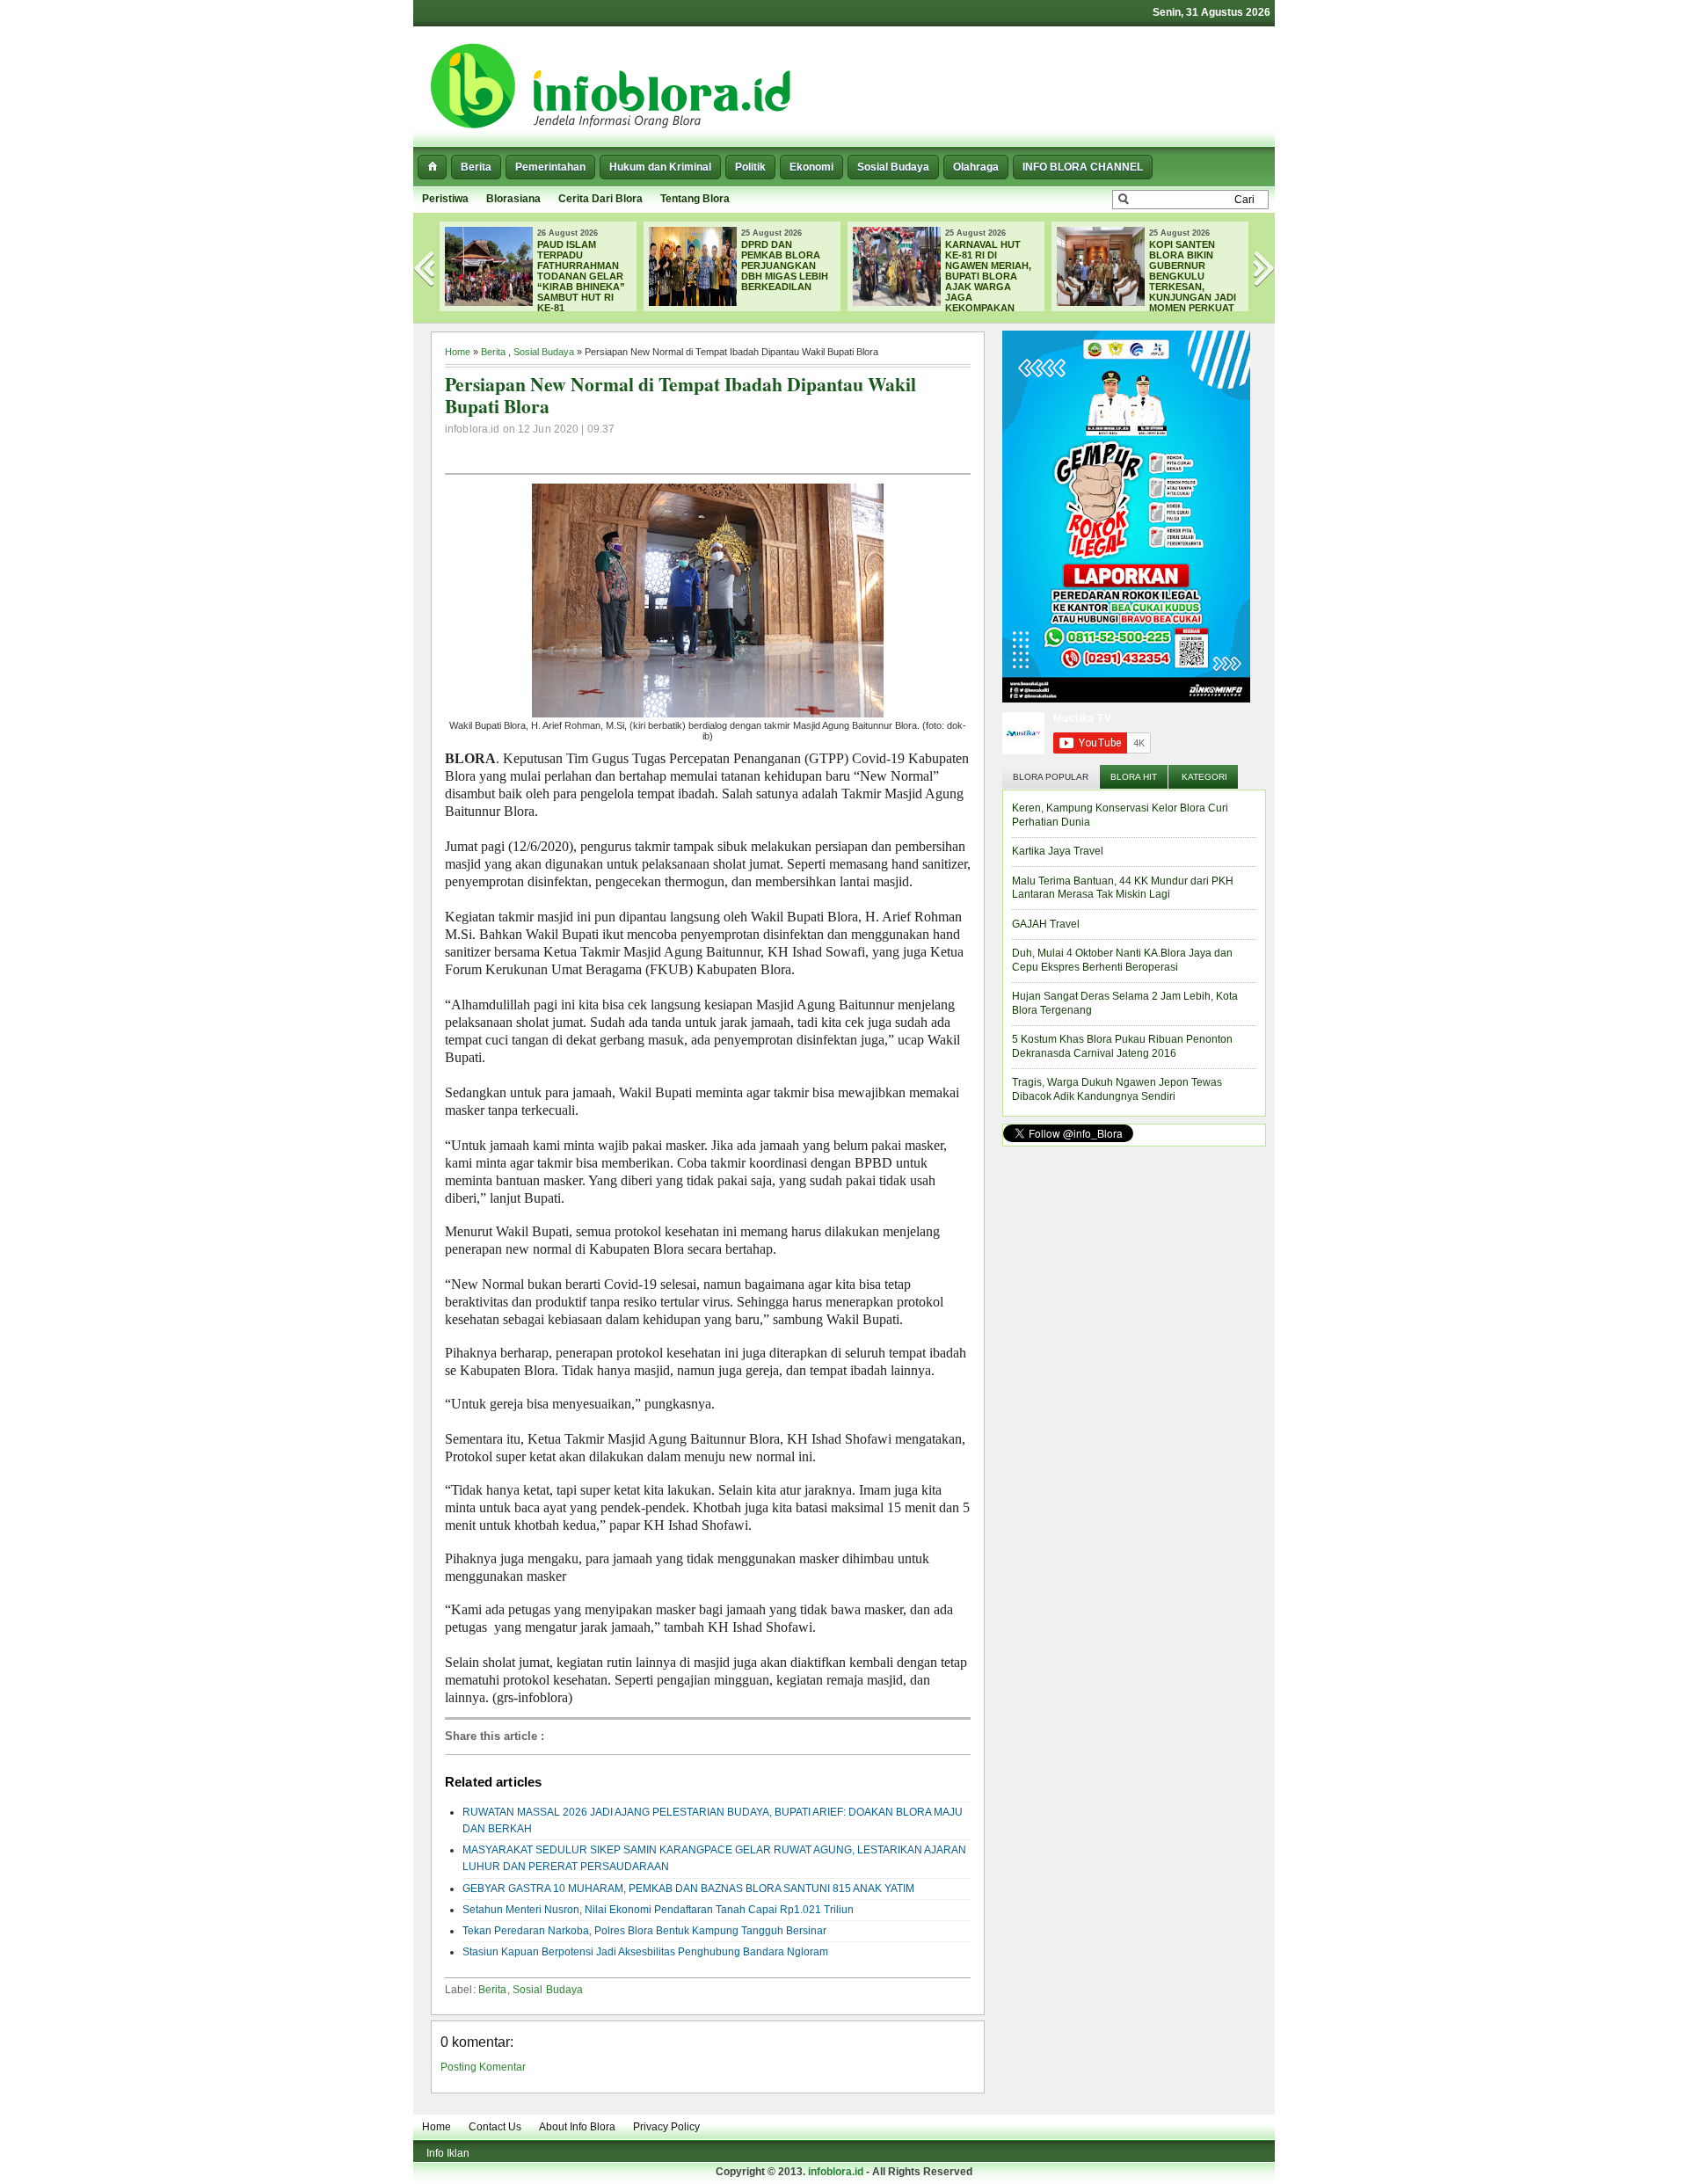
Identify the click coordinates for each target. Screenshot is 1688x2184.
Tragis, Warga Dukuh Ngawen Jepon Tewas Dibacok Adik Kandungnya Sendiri (1117, 1089)
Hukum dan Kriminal (660, 167)
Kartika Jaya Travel (1058, 851)
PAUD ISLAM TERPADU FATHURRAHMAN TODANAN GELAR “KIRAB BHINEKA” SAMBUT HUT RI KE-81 (581, 276)
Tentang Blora (695, 199)
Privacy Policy (666, 2127)
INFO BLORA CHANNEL (1083, 167)
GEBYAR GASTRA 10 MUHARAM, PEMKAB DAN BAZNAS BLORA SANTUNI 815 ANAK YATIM (688, 1889)
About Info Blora (577, 2127)
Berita (476, 167)
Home (458, 352)
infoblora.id (836, 2172)
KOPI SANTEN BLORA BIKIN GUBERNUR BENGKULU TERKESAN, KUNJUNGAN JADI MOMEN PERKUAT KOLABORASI (1146, 281)
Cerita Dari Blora (600, 199)
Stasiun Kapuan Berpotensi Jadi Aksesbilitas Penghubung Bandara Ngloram (645, 1952)
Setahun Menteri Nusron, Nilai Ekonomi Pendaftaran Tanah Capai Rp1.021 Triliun (658, 1910)
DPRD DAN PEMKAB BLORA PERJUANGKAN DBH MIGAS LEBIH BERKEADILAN (785, 266)
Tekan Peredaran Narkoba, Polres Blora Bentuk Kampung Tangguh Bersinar (644, 1931)
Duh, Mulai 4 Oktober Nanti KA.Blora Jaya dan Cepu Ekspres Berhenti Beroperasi (1122, 960)
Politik (750, 167)
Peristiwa (445, 199)
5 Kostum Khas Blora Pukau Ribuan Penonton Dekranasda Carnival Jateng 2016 (1122, 1046)
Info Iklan (448, 2153)
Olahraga (976, 167)
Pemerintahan (550, 167)
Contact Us (495, 2127)
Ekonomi (811, 167)
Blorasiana (513, 199)
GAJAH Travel (1046, 924)
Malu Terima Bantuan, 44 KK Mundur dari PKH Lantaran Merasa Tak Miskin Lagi (1123, 888)
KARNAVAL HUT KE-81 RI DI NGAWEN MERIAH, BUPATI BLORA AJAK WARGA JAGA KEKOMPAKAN (988, 276)
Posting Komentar (483, 2067)
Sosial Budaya (893, 167)
